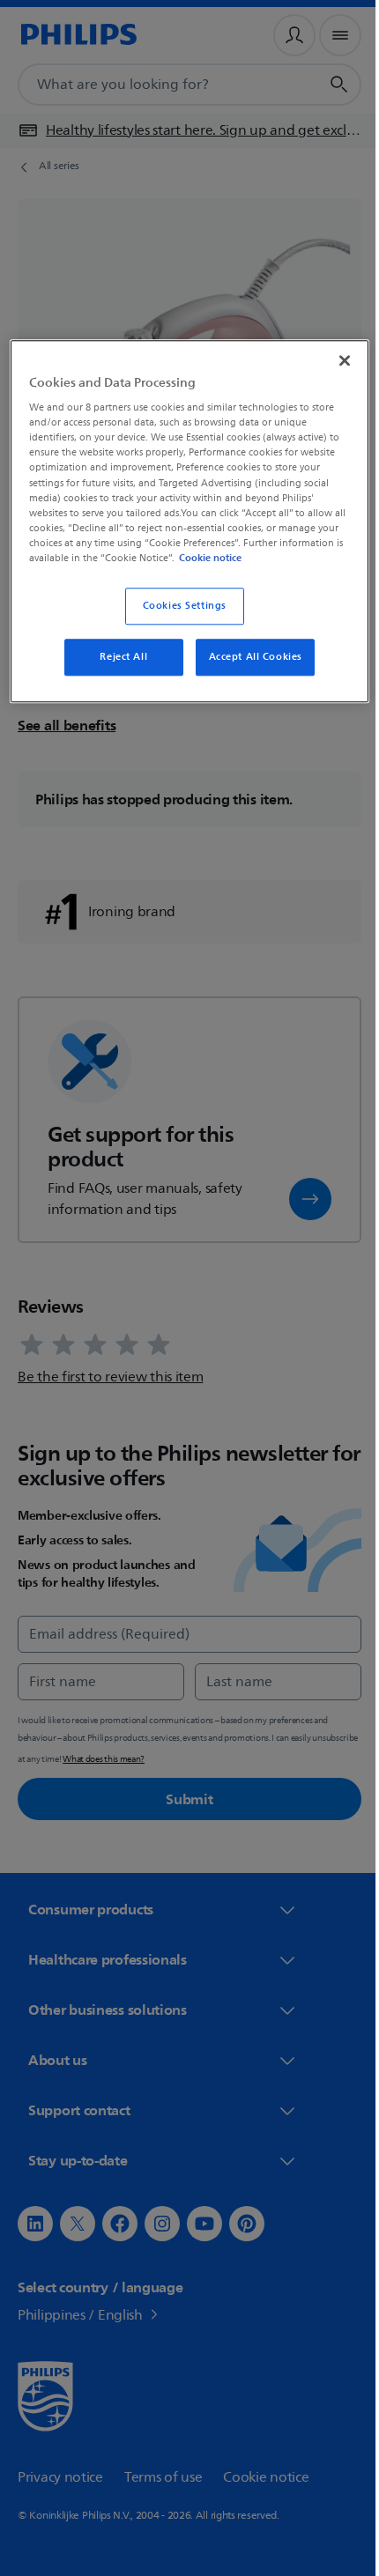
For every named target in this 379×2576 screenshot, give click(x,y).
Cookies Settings (178, 619)
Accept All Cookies (249, 670)
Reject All (117, 670)
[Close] (332, 359)
